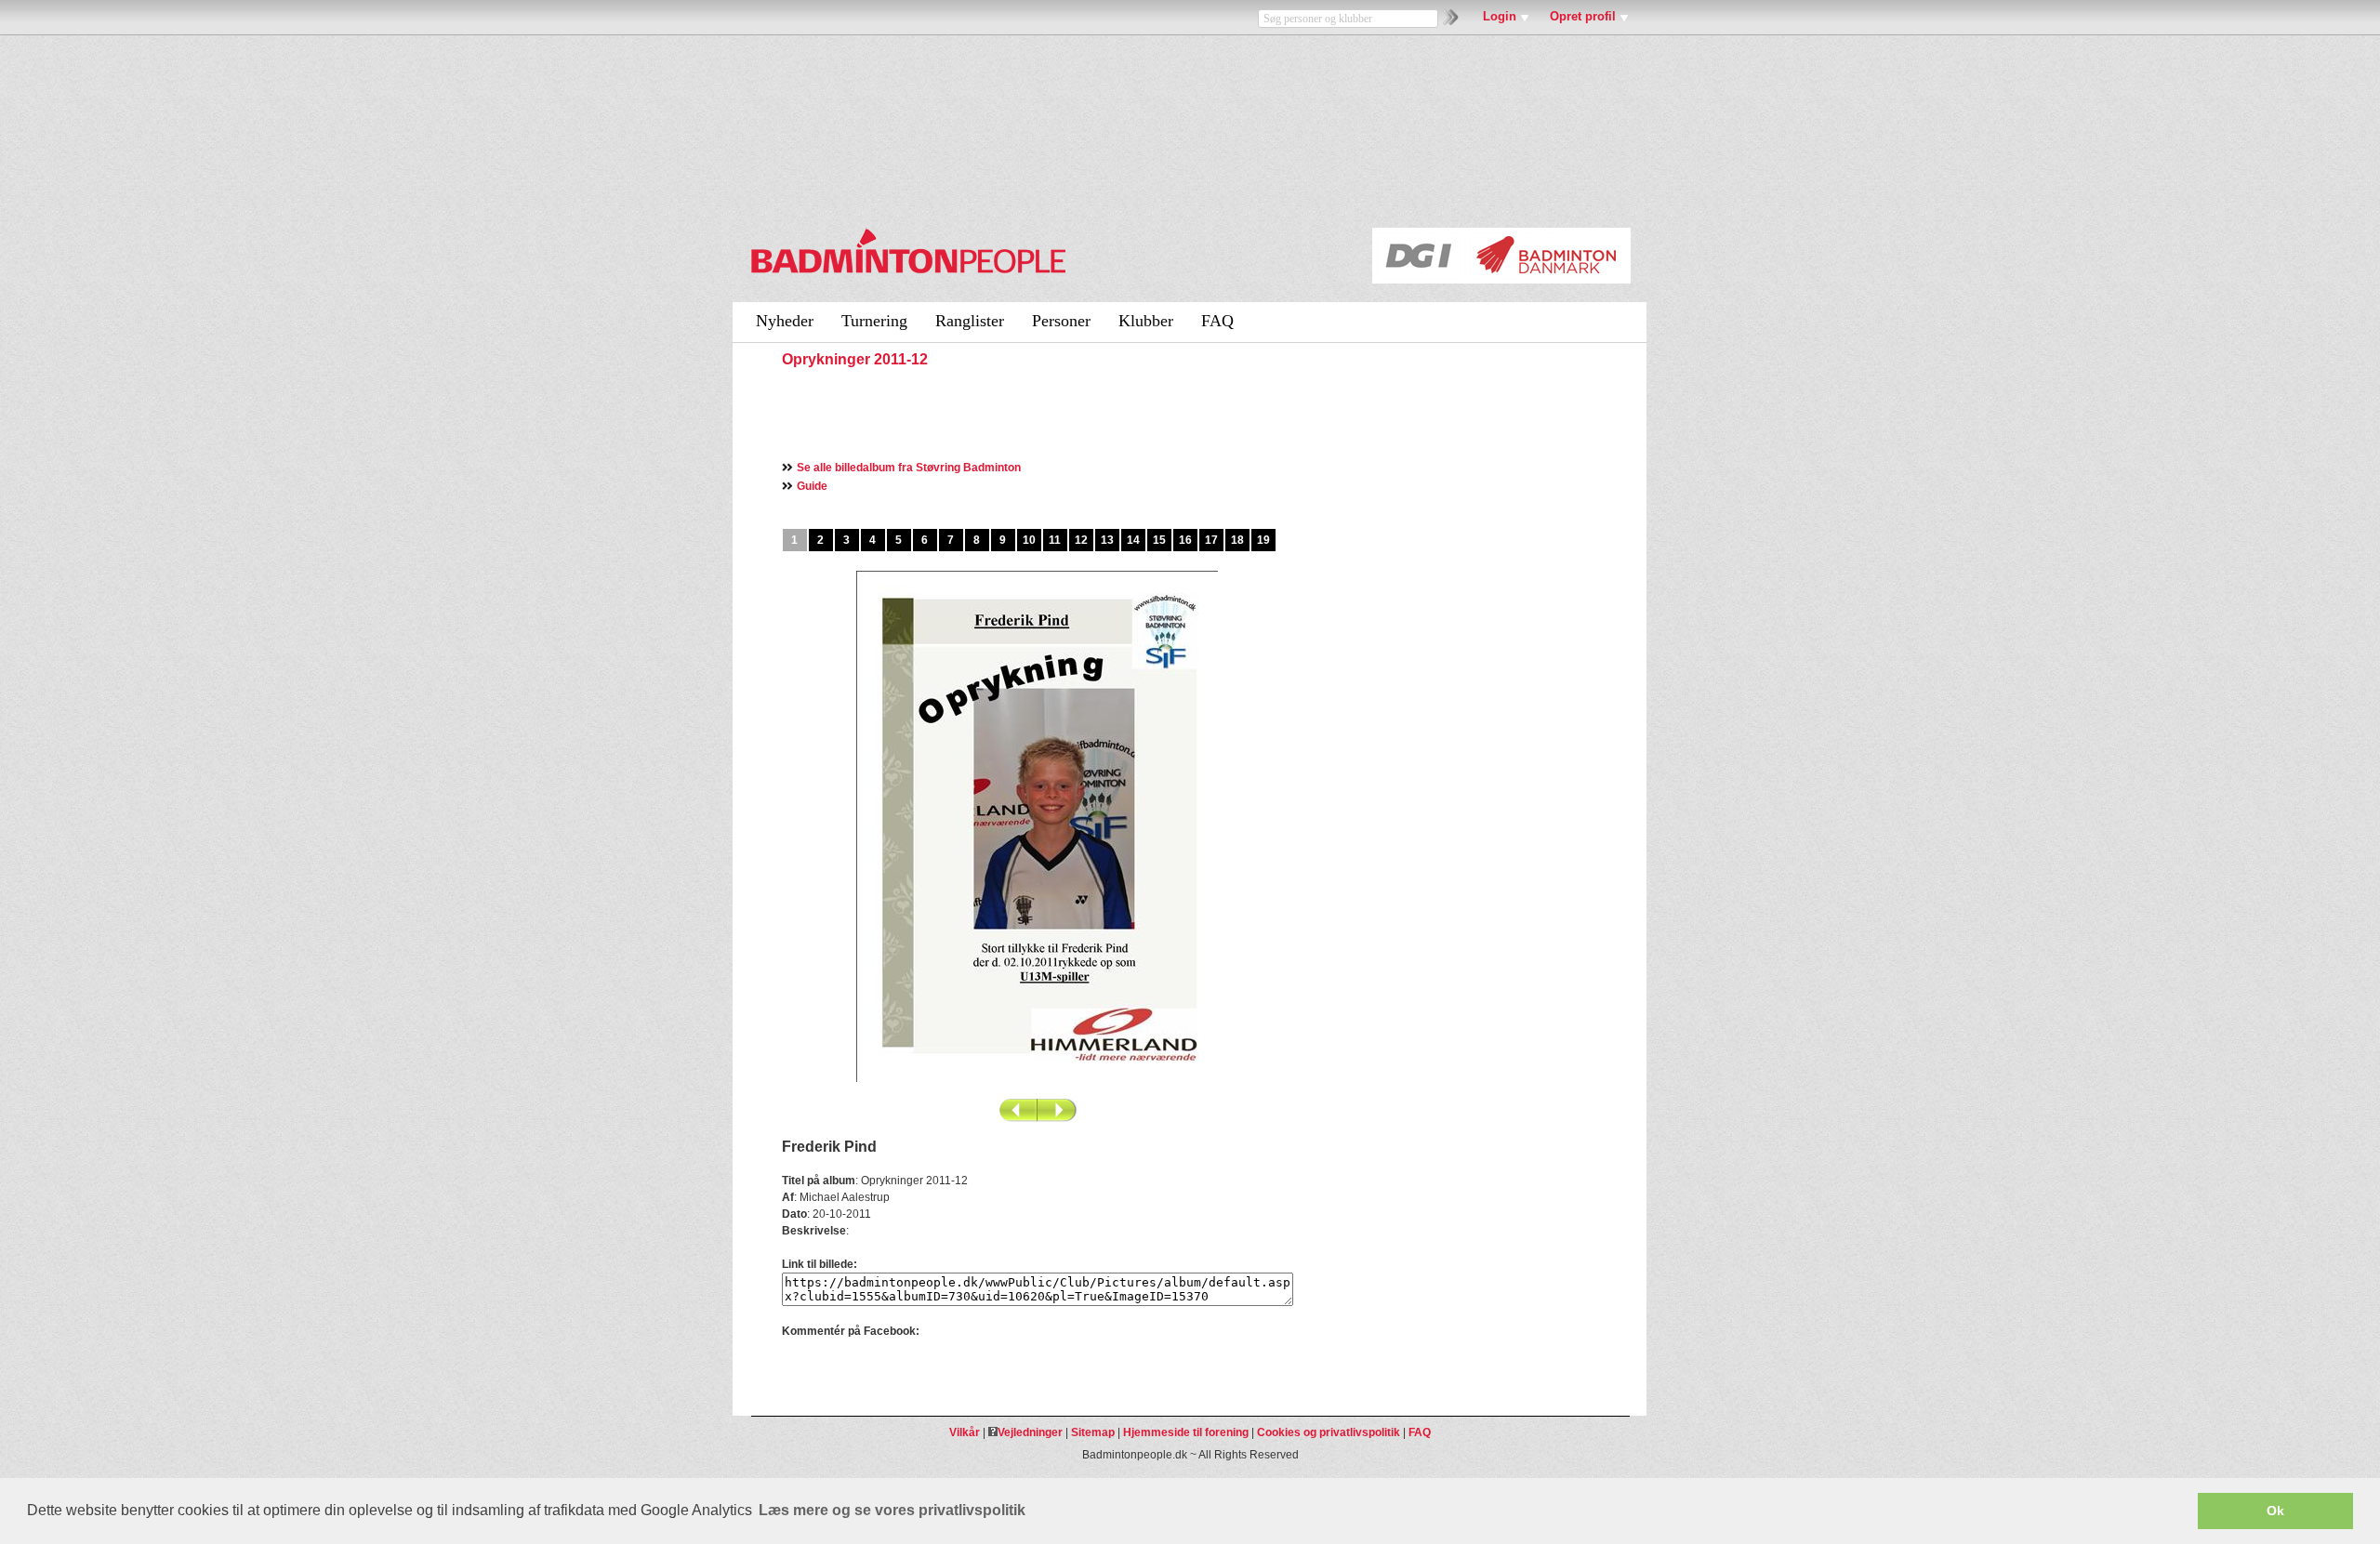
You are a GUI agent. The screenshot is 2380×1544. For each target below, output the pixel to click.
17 (1211, 540)
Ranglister (970, 321)
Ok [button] (2275, 1511)
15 (1159, 540)
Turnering (874, 321)
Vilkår (965, 1432)
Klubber (1146, 321)
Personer (1061, 321)
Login (1500, 16)
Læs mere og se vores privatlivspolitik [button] (892, 1510)
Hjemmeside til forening (1186, 1432)
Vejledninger (1030, 1432)
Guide (812, 486)
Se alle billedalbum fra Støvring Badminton (909, 468)
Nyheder (785, 321)
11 (1055, 540)
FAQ (1217, 321)
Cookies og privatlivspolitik (1329, 1432)
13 (1107, 540)
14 (1133, 540)
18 (1237, 540)
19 (1263, 540)
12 (1081, 540)
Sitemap (1093, 1432)
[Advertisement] (999, 413)
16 (1185, 540)
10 (1029, 540)
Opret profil (1583, 16)
